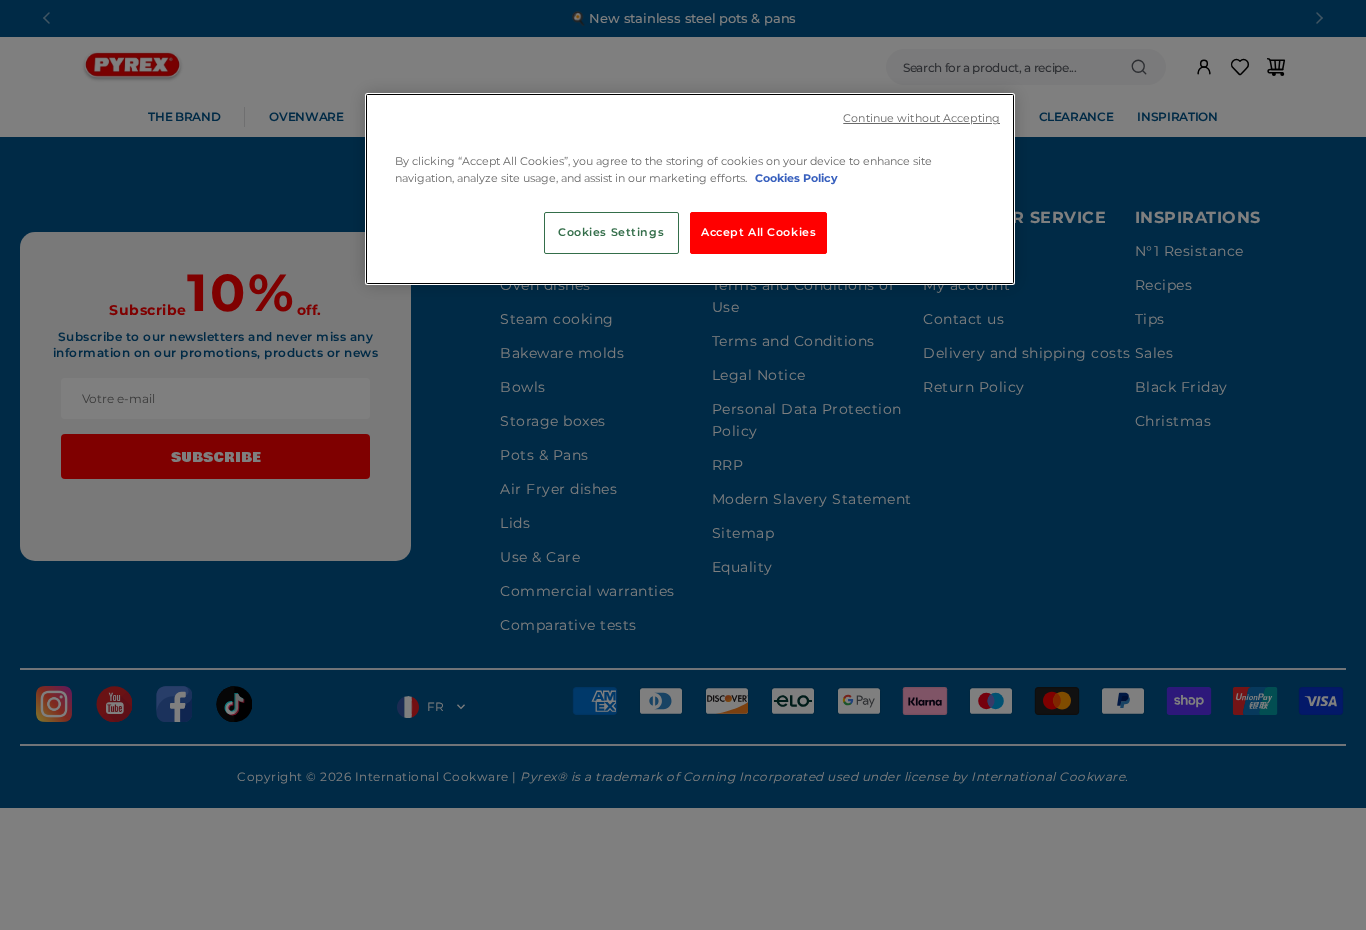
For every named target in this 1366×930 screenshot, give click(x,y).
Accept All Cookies (758, 232)
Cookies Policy (796, 178)
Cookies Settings (611, 232)
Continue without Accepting (921, 118)
